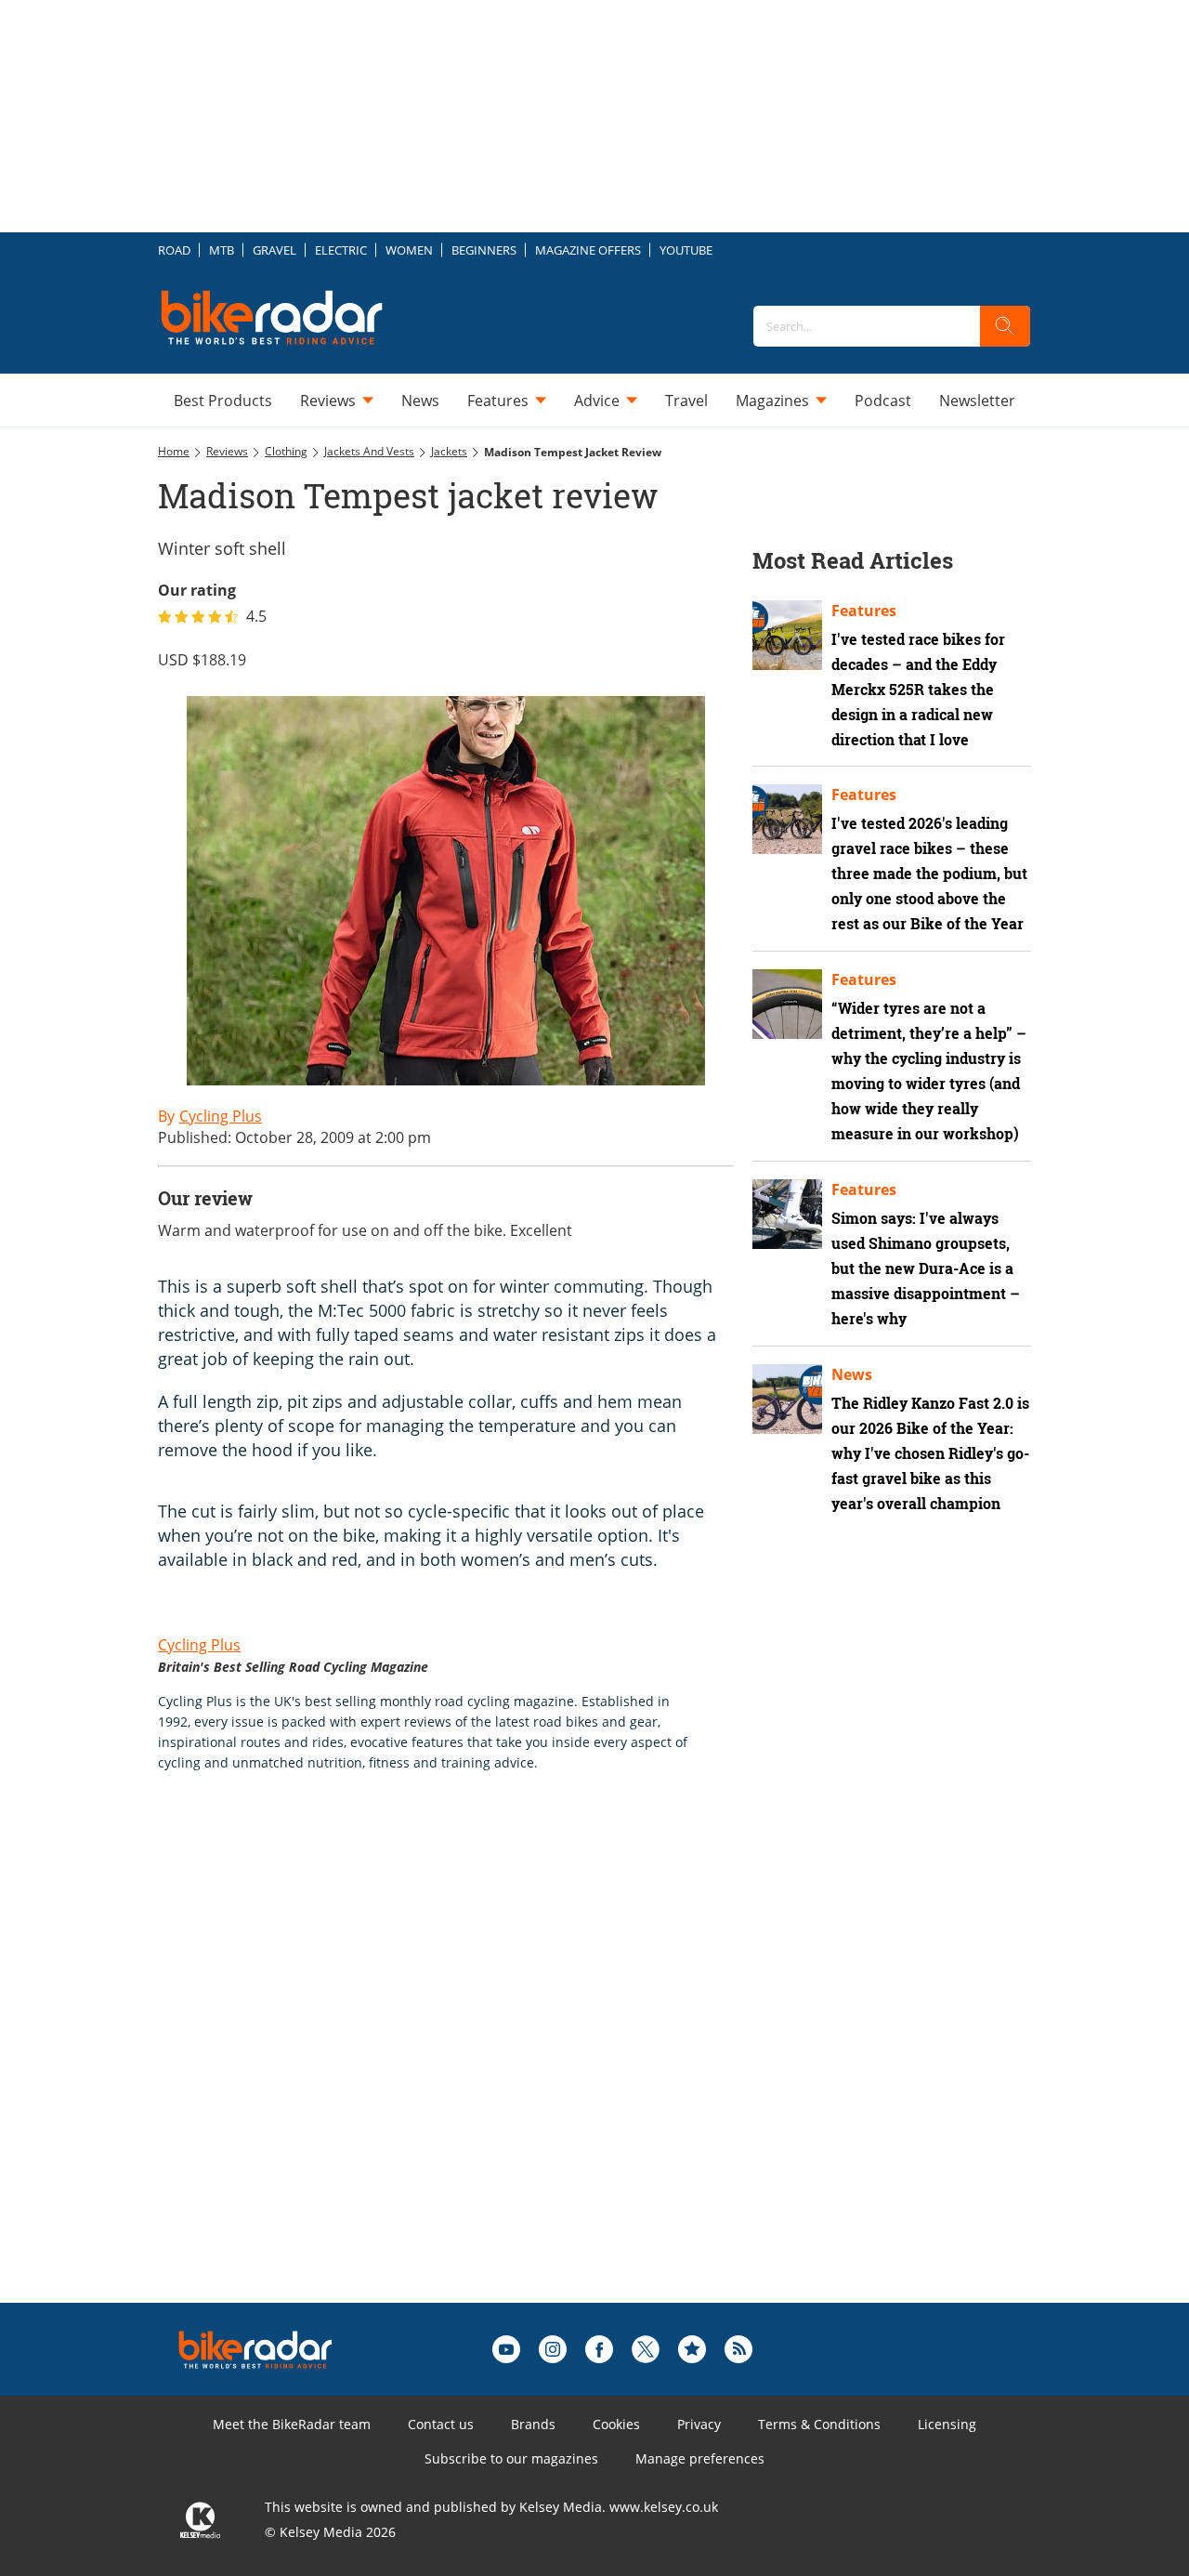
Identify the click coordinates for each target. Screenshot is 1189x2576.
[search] (1005, 326)
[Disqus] (464, 2067)
